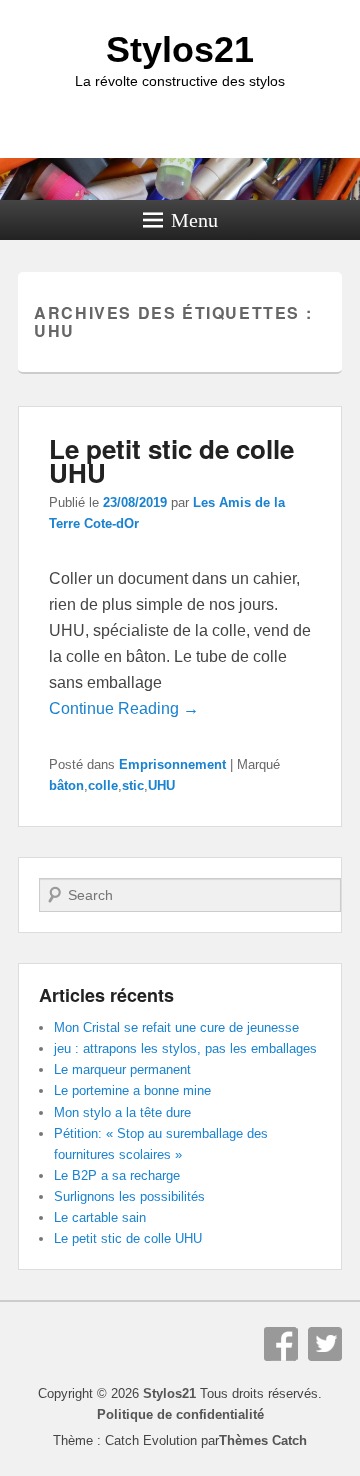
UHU (161, 785)
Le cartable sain (100, 1217)
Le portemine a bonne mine (132, 1090)
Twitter (325, 1344)
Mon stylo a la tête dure (122, 1112)
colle (103, 785)
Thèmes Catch (263, 1440)
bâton (66, 785)
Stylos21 (180, 49)
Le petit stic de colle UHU (171, 460)
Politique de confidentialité (180, 1414)
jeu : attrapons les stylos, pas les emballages (185, 1048)
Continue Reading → (124, 708)
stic (133, 785)
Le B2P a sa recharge (117, 1175)
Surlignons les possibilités (129, 1196)
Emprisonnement (172, 764)
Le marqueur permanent (122, 1069)
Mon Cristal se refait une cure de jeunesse (176, 1027)
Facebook (281, 1344)
